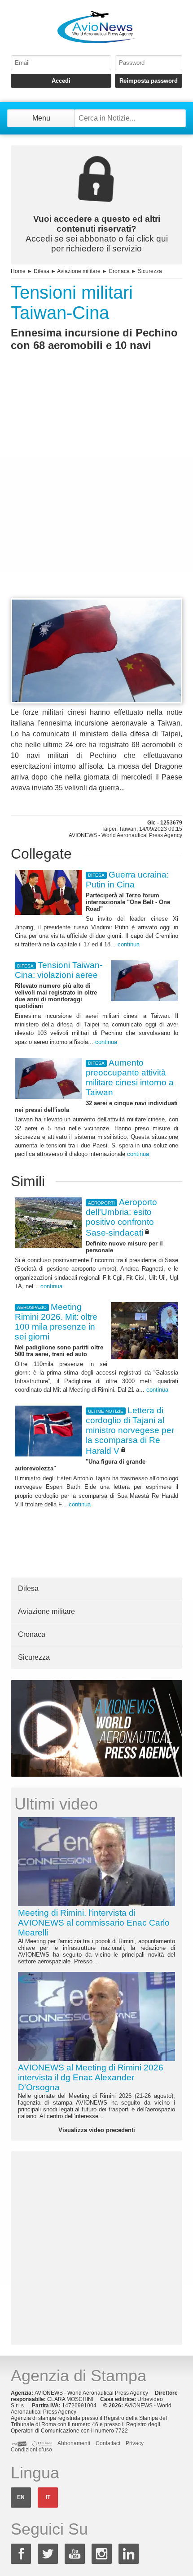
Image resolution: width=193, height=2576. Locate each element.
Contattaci (108, 2443)
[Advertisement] (96, 491)
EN (21, 2497)
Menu (41, 118)
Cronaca (119, 271)
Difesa (42, 271)
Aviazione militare (79, 271)
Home (18, 271)
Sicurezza (150, 271)
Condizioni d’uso (31, 2450)
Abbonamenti (74, 2443)
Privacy (135, 2443)
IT (48, 2497)
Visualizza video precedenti (97, 2130)
